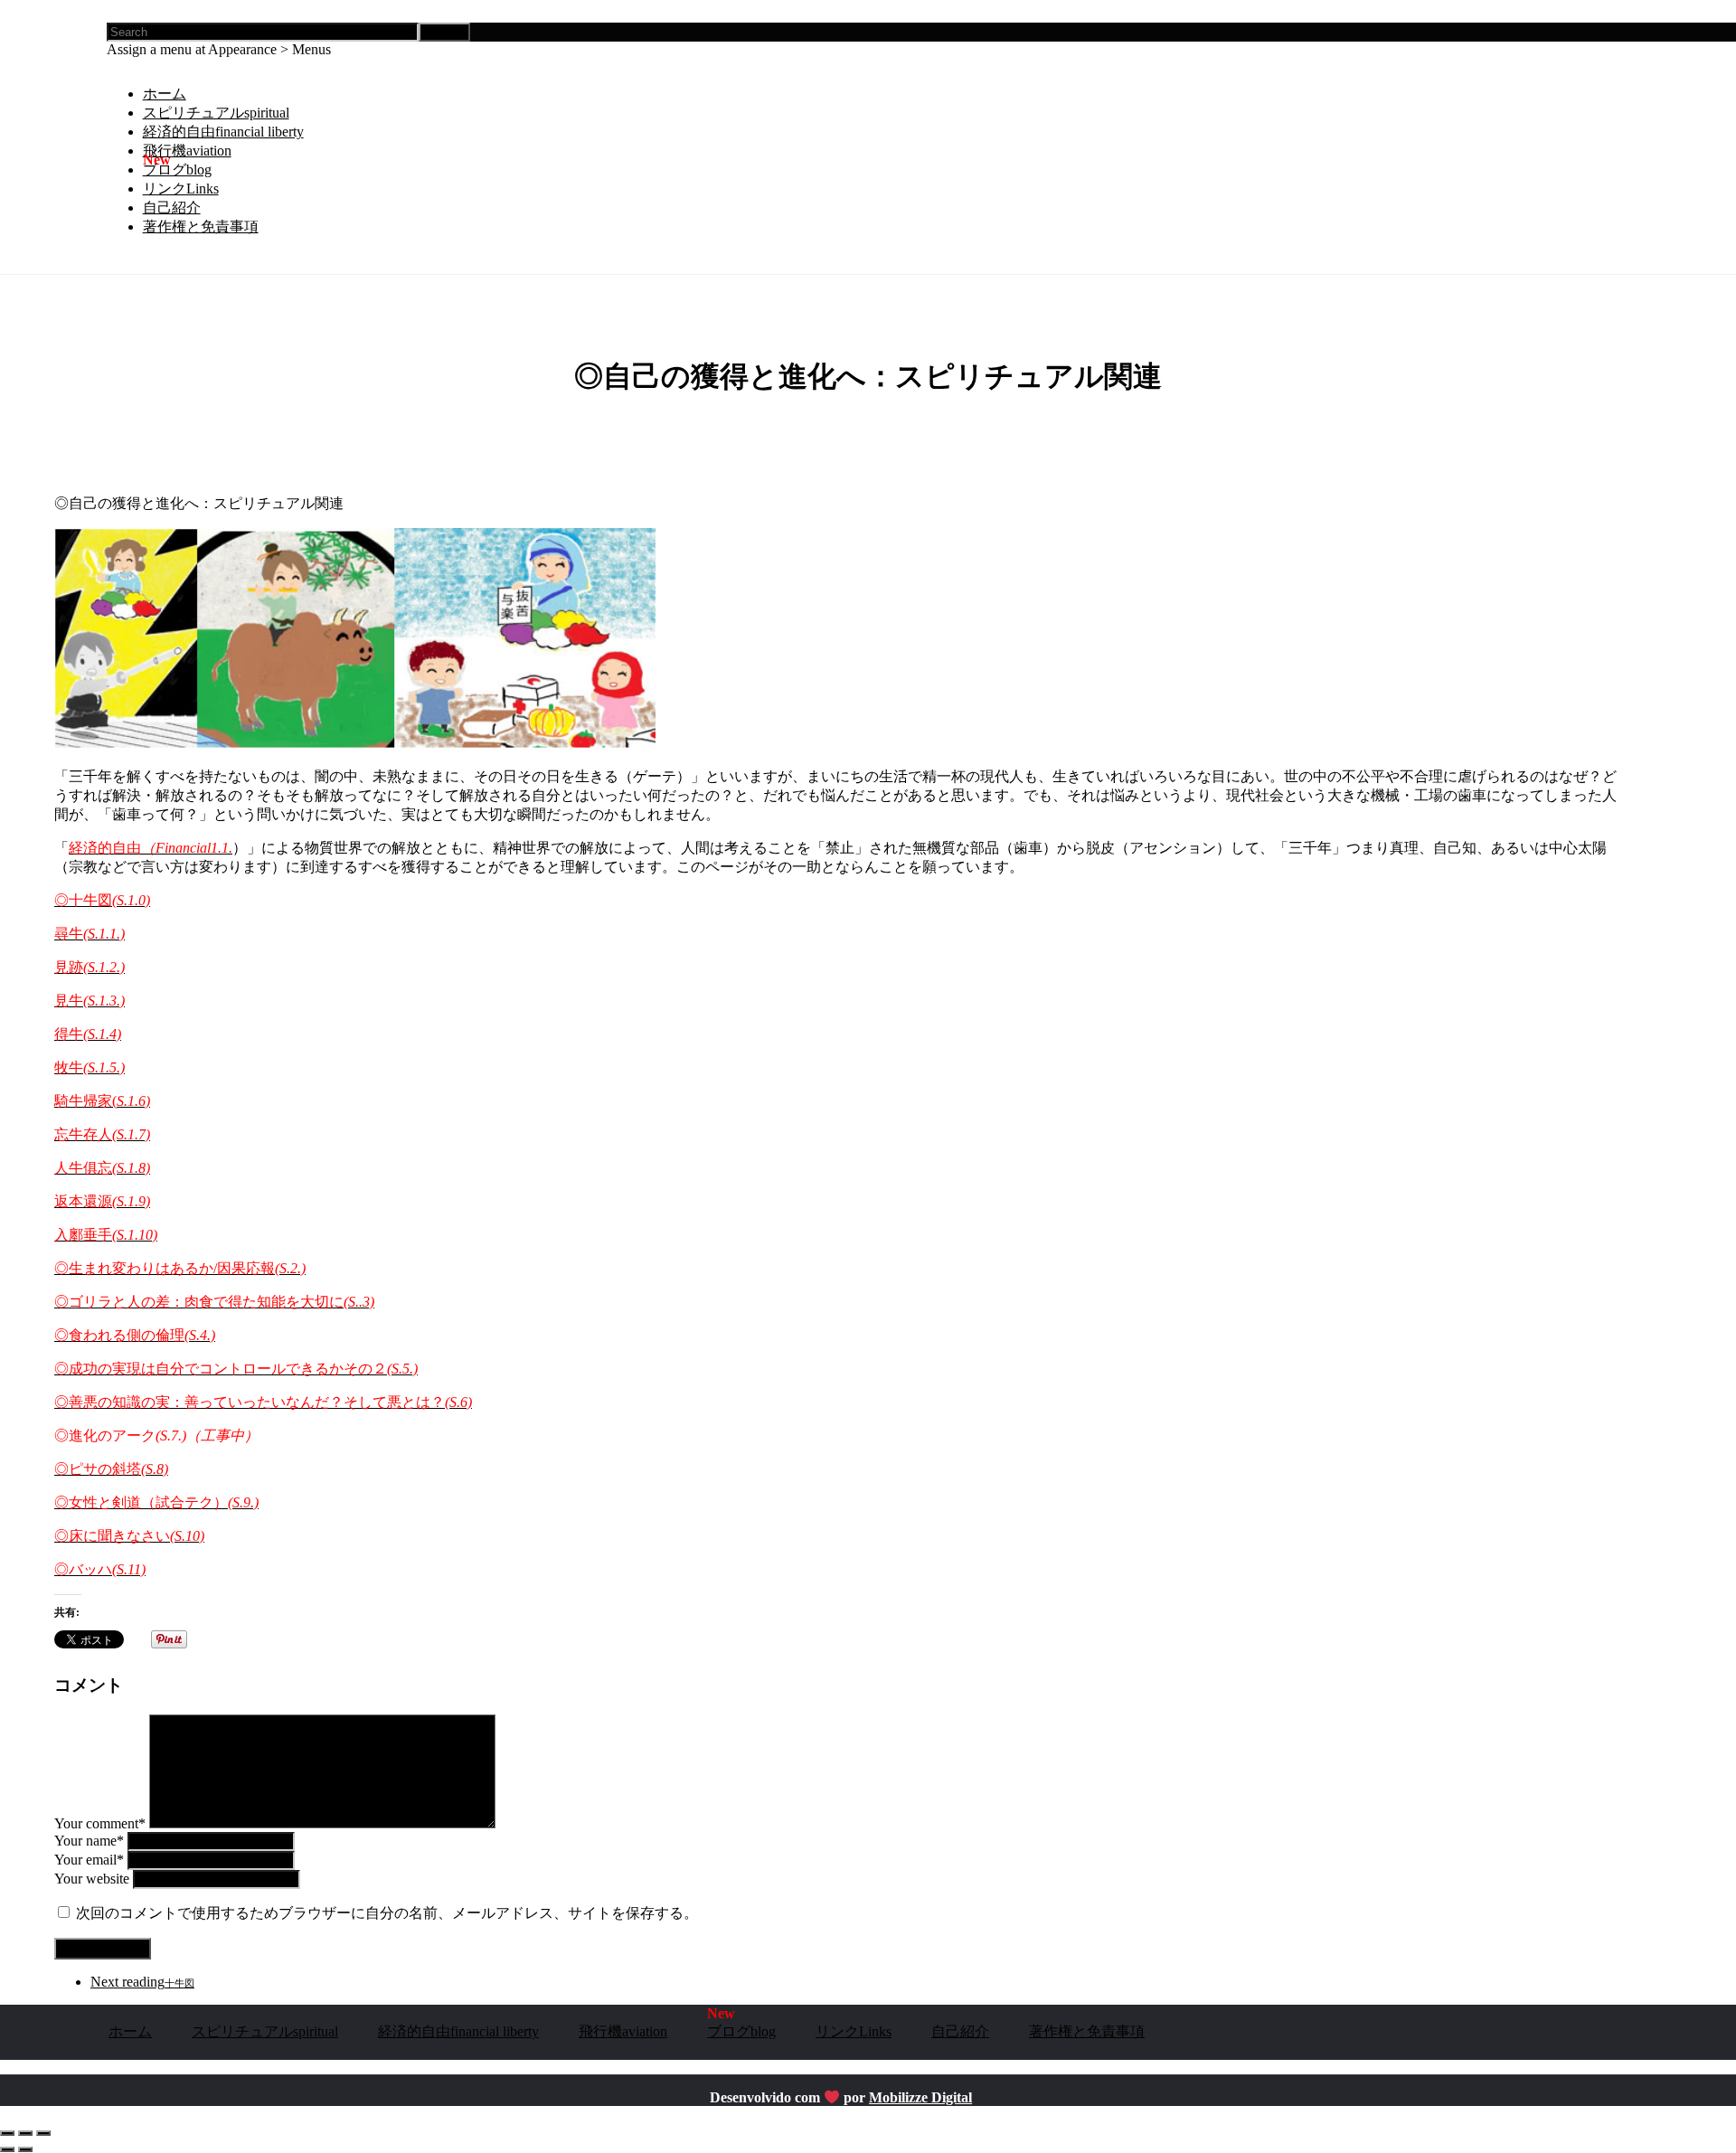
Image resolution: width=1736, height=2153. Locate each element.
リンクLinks (181, 189)
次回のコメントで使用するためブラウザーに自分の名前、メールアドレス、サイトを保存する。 (387, 1913)
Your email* (89, 1860)
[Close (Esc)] (7, 2133)
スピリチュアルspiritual (216, 113)
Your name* (89, 1841)
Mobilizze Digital (920, 2097)
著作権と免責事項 (201, 227)
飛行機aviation (187, 151)
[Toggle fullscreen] (25, 2133)
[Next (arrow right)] (25, 2149)
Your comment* (100, 1823)
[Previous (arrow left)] (7, 2149)
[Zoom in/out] (43, 2133)
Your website (92, 1879)
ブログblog (177, 170)
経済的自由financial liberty (223, 132)
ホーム (165, 94)
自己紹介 (172, 208)
